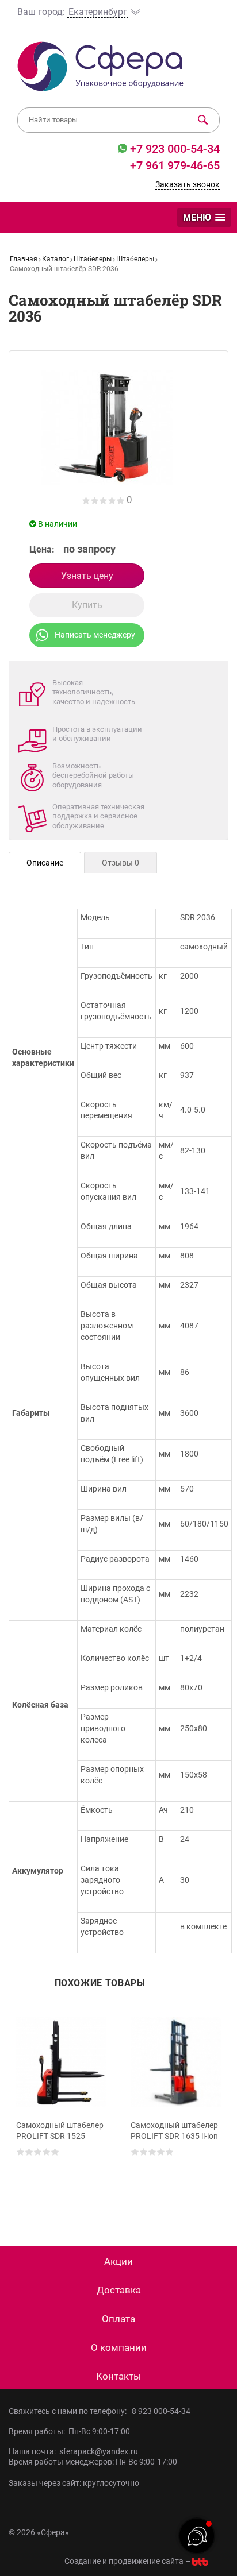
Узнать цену (87, 576)
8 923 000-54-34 (161, 2411)
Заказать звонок (188, 184)
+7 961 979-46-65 (175, 165)
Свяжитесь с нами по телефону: (69, 2411)
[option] (61, 2108)
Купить (87, 605)
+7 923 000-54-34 (173, 149)
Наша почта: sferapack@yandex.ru (73, 2451)
